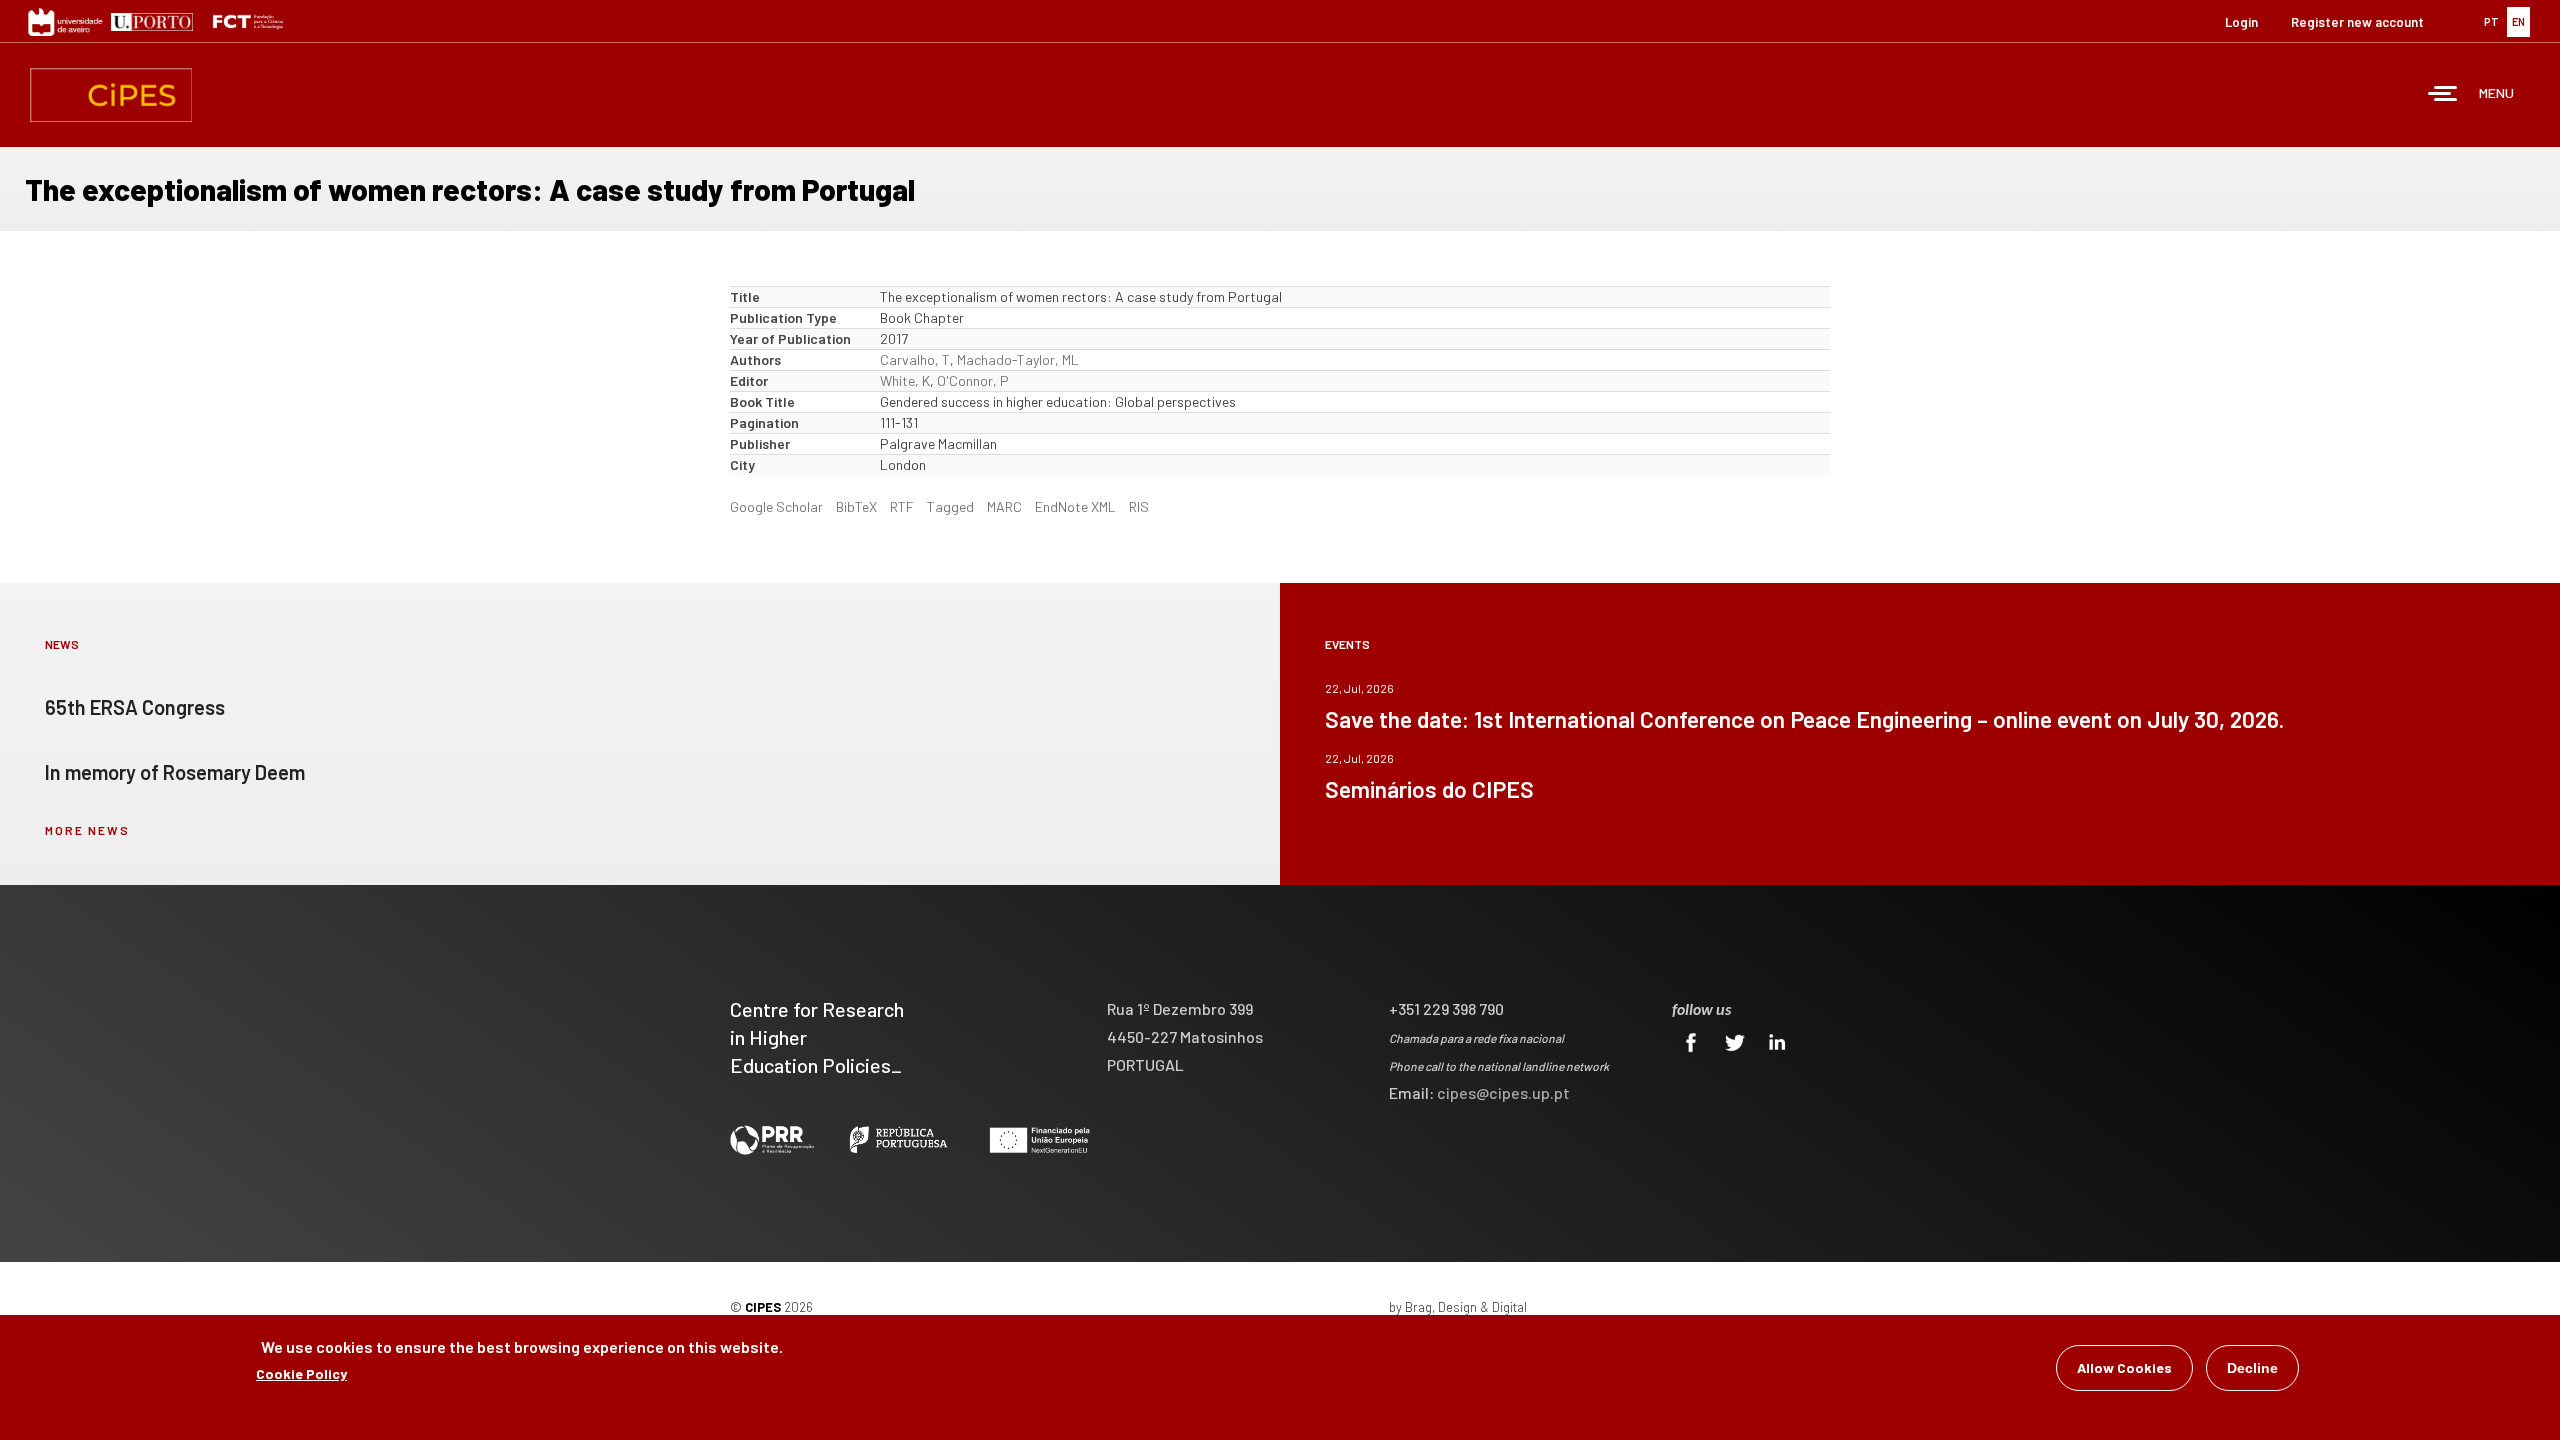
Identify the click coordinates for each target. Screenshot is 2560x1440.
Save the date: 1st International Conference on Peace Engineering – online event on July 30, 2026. (1804, 719)
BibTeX (856, 506)
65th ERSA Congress (135, 707)
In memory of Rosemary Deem (175, 772)
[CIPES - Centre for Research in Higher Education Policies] (111, 95)
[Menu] (2443, 95)
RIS (1139, 506)
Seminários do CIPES (1429, 789)
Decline (2252, 1368)
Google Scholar (776, 506)
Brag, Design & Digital (1466, 1307)
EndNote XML (1075, 506)
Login (2241, 22)
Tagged (950, 506)
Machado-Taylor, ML (1018, 359)
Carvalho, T (915, 359)
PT (2491, 21)
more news (87, 830)
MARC (1004, 506)
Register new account (2357, 22)
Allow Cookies (2124, 1367)
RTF (902, 506)
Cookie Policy (301, 1373)
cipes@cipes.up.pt (1503, 1092)
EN (2518, 21)
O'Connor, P (973, 380)
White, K (905, 380)
